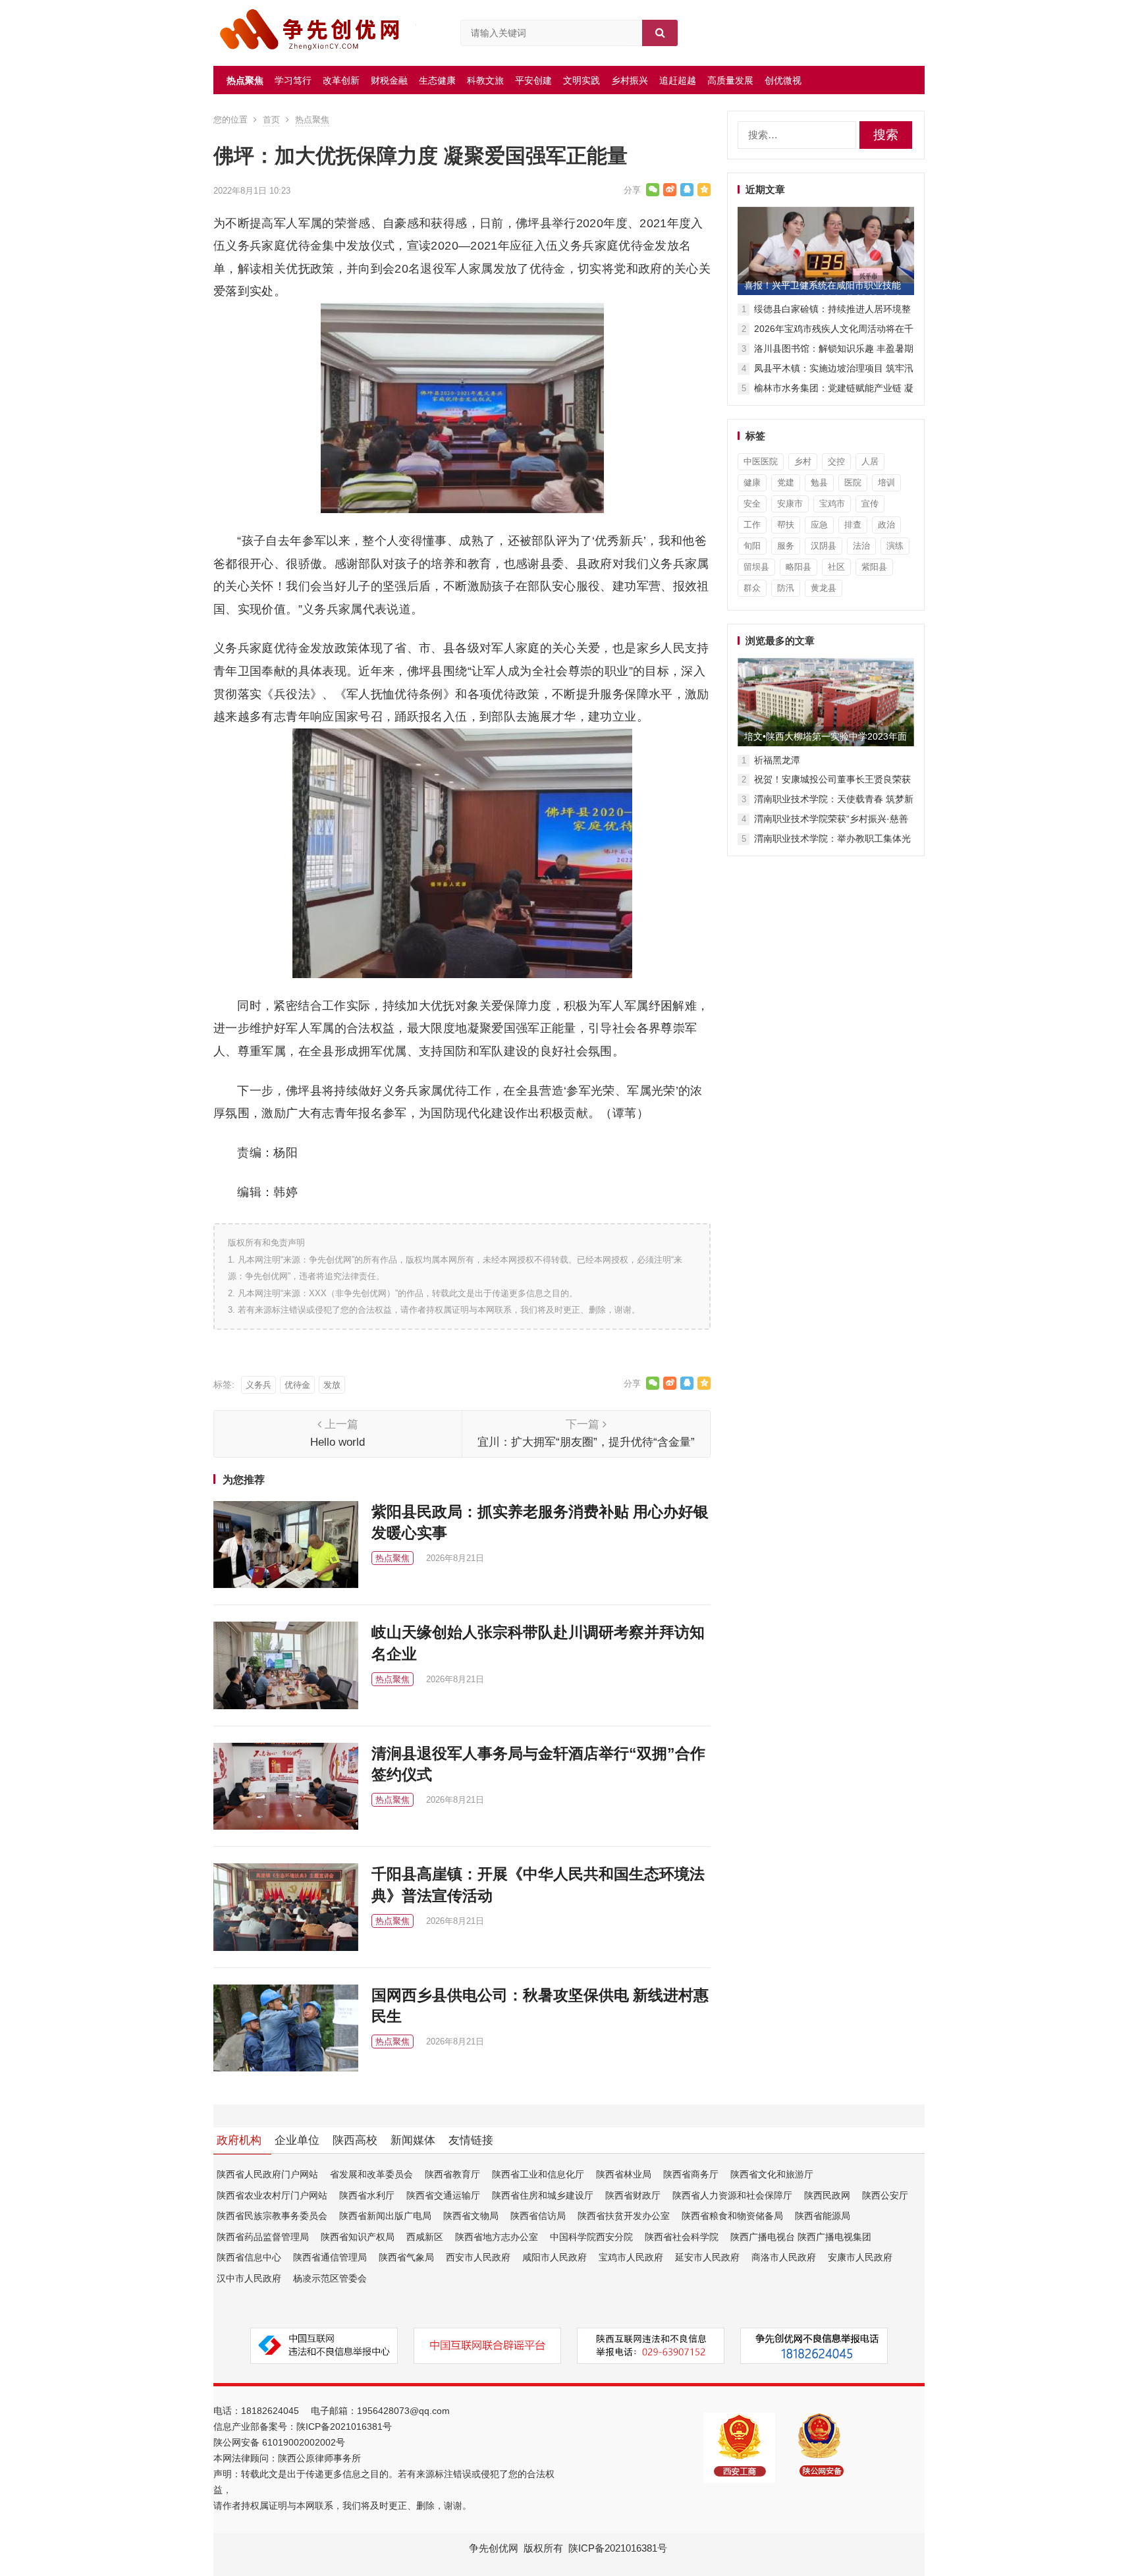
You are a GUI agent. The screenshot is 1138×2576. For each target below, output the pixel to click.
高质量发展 (730, 80)
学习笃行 (293, 80)
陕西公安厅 (885, 2195)
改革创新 (341, 80)
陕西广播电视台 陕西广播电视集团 (801, 2237)
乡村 (803, 461)
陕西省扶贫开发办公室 (624, 2216)
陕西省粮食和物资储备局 (732, 2216)
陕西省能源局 (823, 2216)
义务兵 (258, 1385)
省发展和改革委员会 (371, 2174)
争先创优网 (494, 2548)
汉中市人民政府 (249, 2278)
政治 (886, 525)
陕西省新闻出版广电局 (385, 2216)
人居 (870, 461)
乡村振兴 (630, 80)
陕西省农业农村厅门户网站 (272, 2195)
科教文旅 (485, 80)
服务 (786, 546)
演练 (895, 546)
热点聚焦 (245, 80)
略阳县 (799, 567)
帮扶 (786, 525)
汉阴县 (824, 546)
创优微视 (783, 80)
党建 (786, 482)
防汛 (786, 588)
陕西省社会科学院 (682, 2237)
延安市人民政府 (707, 2257)
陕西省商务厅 (691, 2174)
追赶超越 (678, 80)
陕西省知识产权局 (358, 2237)
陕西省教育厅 (452, 2174)
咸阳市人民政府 (555, 2257)
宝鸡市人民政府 (631, 2257)
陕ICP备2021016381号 (344, 2426)
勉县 (819, 482)
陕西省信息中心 (249, 2257)
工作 (752, 525)
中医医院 (761, 461)
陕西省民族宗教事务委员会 (272, 2216)
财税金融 (389, 80)
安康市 (790, 504)
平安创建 (533, 80)
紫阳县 (874, 567)
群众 (752, 588)
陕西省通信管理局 (330, 2257)
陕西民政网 (827, 2195)
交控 (836, 461)
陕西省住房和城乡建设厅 (543, 2195)
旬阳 (752, 546)
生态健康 (437, 80)
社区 (836, 567)
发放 (332, 1385)
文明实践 (582, 80)
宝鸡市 (832, 504)
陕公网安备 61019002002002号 (279, 2442)
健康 (752, 482)
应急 (819, 525)
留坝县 (756, 567)
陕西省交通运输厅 (443, 2195)
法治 (861, 546)
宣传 (870, 504)
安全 (752, 504)
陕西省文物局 (471, 2216)
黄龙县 (824, 588)
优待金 (297, 1385)
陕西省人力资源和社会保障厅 (732, 2195)
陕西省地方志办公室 (497, 2237)
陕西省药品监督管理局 (263, 2237)
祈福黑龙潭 (777, 760)
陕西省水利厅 (367, 2195)
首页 (271, 120)
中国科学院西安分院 (591, 2237)
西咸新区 (425, 2237)
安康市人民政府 (860, 2257)
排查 (853, 525)
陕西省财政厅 (633, 2195)
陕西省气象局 (406, 2257)
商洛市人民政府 (784, 2257)
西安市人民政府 (478, 2257)
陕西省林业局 (624, 2174)
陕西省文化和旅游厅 (772, 2174)
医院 (853, 482)
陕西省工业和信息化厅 (538, 2174)
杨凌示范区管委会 (330, 2278)
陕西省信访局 (538, 2216)
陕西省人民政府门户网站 (267, 2174)
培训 (886, 482)
